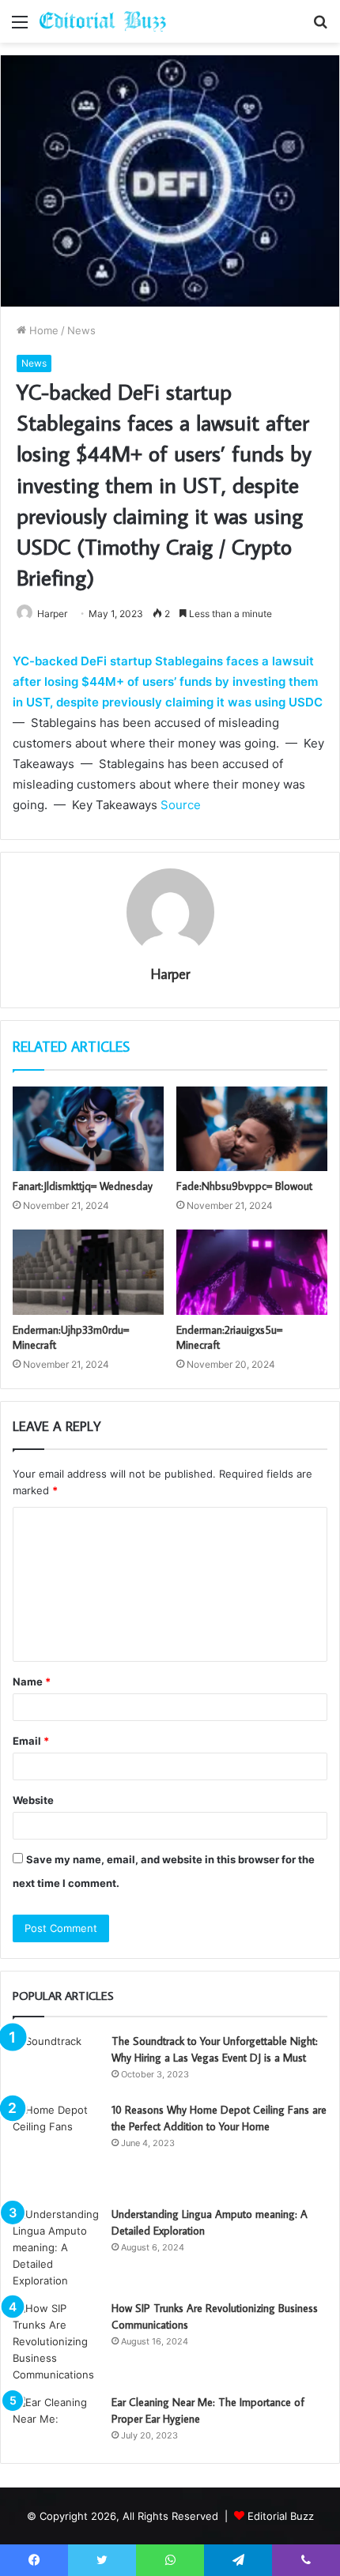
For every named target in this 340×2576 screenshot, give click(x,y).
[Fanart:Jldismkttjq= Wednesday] (88, 1129)
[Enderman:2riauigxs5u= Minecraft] (252, 1272)
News (81, 330)
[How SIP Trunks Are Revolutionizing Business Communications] (56, 2342)
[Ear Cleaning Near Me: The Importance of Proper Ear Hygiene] (56, 2421)
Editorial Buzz (281, 2516)
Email (31, 1741)
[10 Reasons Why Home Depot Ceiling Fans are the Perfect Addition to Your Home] (56, 2149)
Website (33, 1800)
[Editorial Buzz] (103, 21)
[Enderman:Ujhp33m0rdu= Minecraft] (88, 1272)
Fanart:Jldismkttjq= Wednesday (83, 1186)
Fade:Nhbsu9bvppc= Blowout (244, 1186)
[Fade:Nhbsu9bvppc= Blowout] (252, 1129)
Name (32, 1682)
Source (181, 805)
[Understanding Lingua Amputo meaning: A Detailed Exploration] (56, 2248)
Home (42, 330)
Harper (52, 614)
